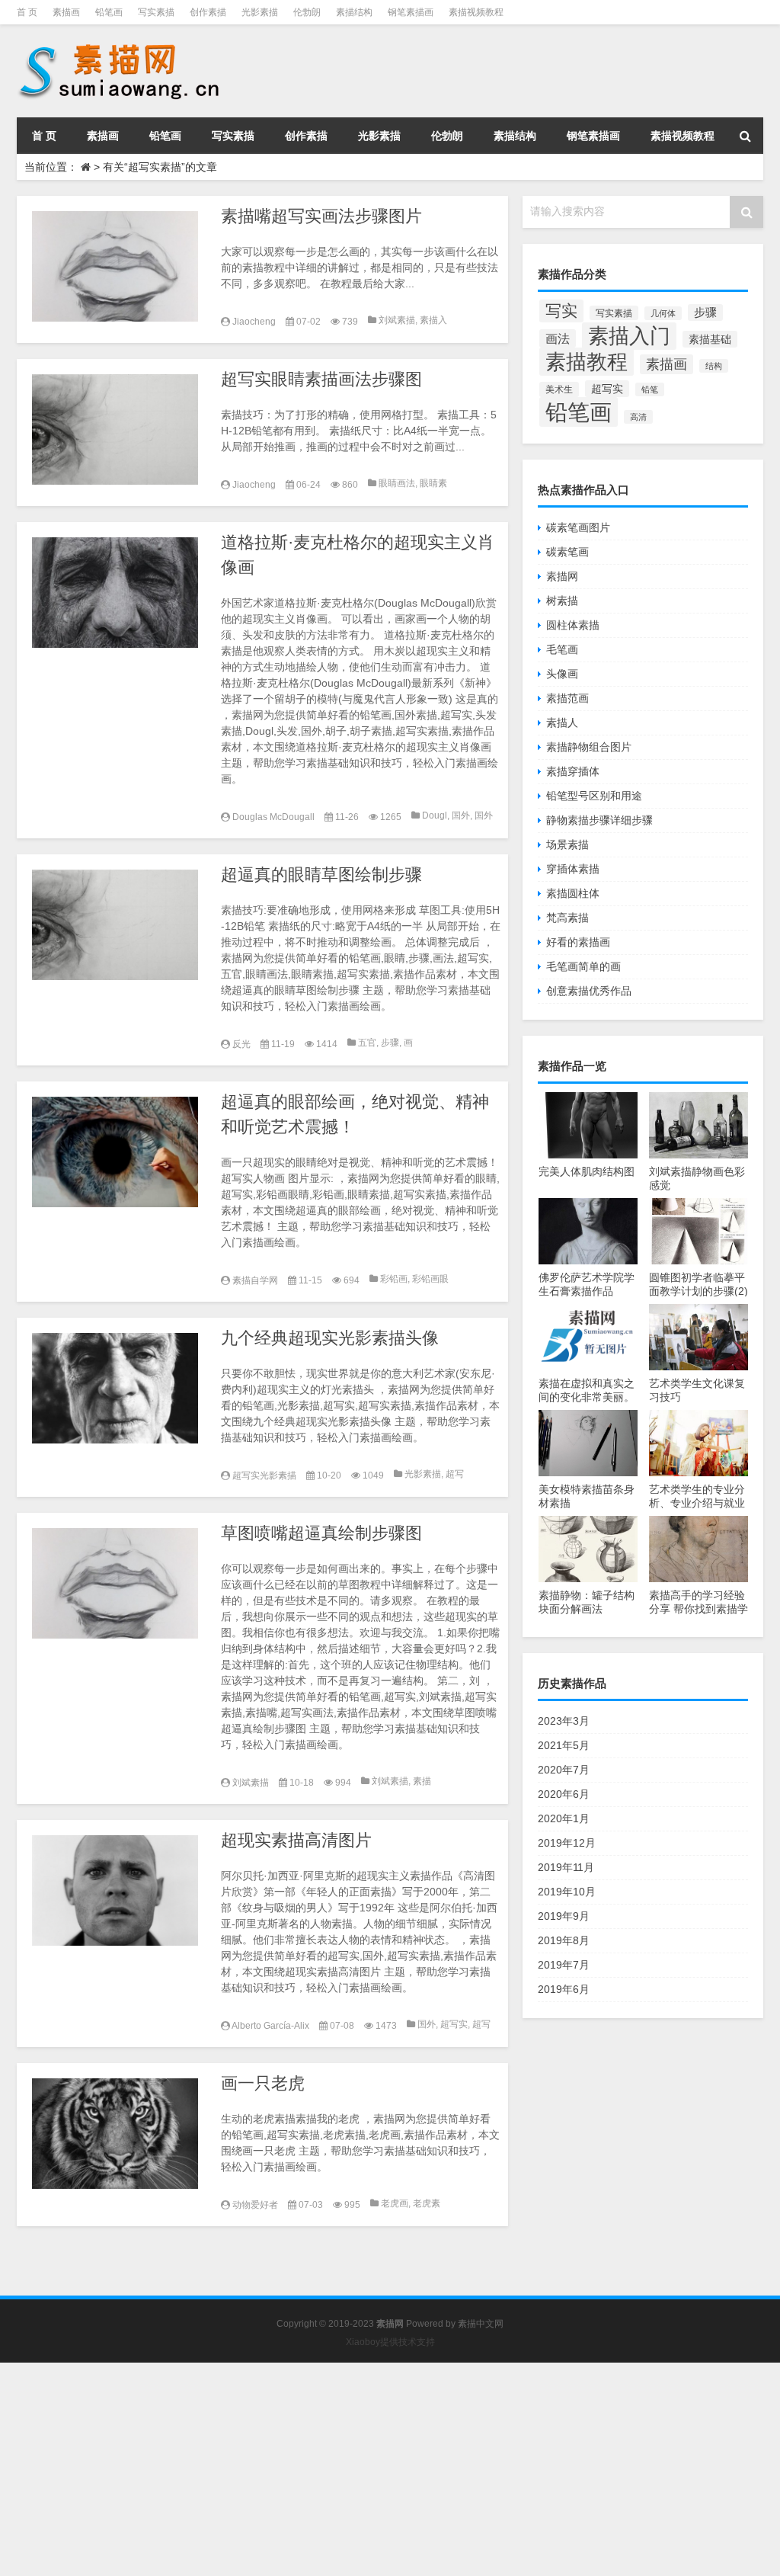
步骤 (390, 1043)
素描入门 (629, 336)
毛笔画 (562, 649)
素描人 (562, 722)
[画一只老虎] (115, 2134)
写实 (561, 311)
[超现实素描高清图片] (115, 1890)
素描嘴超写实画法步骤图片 (321, 216)
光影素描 (260, 12)
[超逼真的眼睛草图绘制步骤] (115, 925)
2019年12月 (567, 1843)
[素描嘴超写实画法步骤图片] (115, 266)
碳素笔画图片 (578, 527)
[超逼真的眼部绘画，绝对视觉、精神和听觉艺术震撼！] (115, 1152)
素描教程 (587, 362)
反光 (241, 1044)
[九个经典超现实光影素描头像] (115, 1388)
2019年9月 (564, 1916)
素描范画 (567, 698)
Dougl (435, 815)
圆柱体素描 (573, 625)
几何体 (663, 313)
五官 (367, 1043)
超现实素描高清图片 (296, 1840)
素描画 (66, 12)
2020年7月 (564, 1770)
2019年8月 (564, 1940)
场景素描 (567, 844)
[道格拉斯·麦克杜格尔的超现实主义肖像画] (115, 593)
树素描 (562, 601)
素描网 (562, 576)
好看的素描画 (578, 942)
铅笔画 (109, 12)
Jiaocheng (254, 322)
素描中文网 (481, 2324)
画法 (558, 338)
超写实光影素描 (264, 1475)
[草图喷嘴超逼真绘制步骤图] (115, 1583)
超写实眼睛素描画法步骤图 (321, 379)
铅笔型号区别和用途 (594, 796)
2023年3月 (564, 1721)
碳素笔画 (567, 552)
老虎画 (395, 2203)
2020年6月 (564, 1794)
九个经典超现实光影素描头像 (330, 1338)
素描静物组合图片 (589, 747)
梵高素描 (567, 918)
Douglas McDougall (273, 817)
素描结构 (354, 12)
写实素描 (156, 12)
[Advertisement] (390, 2469)
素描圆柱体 (573, 893)
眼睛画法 (397, 483)
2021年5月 (564, 1745)
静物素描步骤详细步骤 (599, 820)
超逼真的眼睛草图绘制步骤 (321, 875)
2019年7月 (564, 1965)
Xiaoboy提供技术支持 (390, 2342)
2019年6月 (564, 1989)
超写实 (454, 2024)
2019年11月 (566, 1867)
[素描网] (120, 46)
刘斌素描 (397, 320)
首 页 (27, 12)
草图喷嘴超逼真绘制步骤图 (321, 1533)
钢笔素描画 (411, 12)
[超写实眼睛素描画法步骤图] (115, 429)
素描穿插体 (573, 771)
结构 (714, 366)
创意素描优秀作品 (589, 991)
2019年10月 (567, 1892)
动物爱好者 (255, 2205)
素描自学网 (255, 1280)
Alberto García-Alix (270, 2026)
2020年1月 (564, 1818)
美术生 (559, 389)
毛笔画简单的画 (583, 966)
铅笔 (650, 389)
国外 (461, 815)
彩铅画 (394, 1279)
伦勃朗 (307, 12)
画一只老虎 (263, 2083)
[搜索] (745, 136)
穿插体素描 (573, 869)
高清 (638, 417)
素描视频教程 (476, 12)
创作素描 (208, 12)
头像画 (562, 674)
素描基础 (710, 339)
